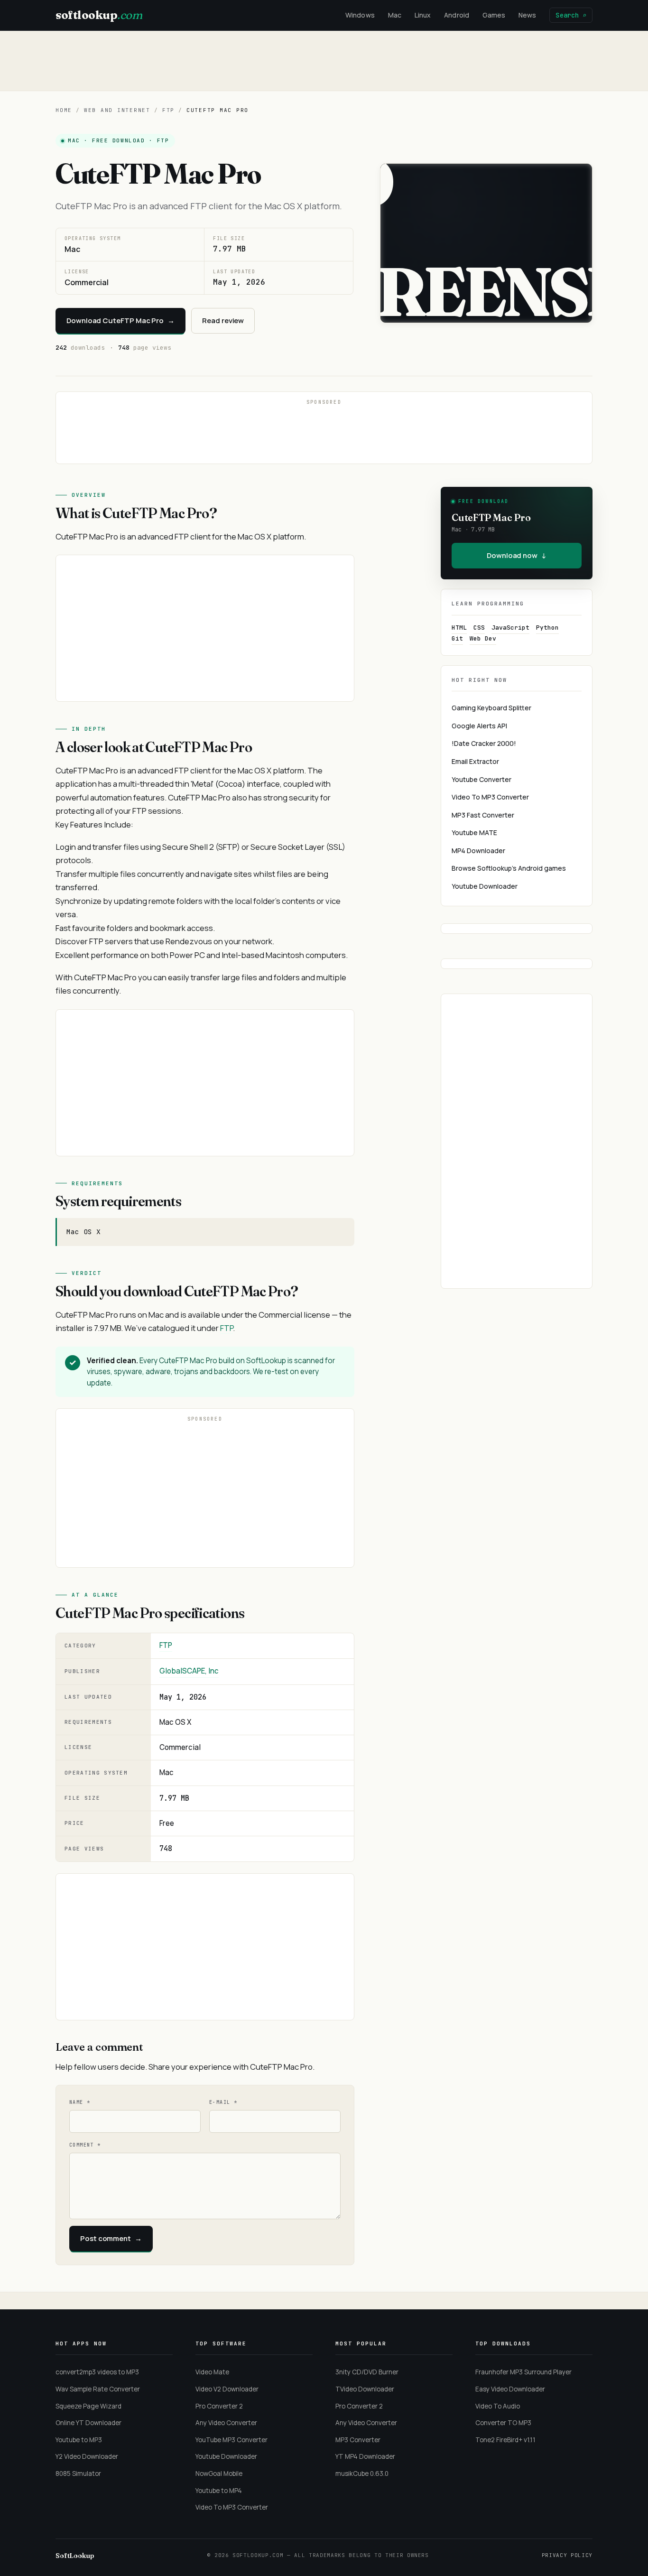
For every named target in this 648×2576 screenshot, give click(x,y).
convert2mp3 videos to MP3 (97, 2372)
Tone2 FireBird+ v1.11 (505, 2440)
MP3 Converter (358, 2440)
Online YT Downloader (88, 2423)
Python (547, 628)
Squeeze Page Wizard (88, 2406)
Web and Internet (117, 110)
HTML (459, 628)
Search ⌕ (571, 15)
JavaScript (510, 628)
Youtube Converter (481, 779)
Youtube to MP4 (219, 2491)
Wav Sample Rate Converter (98, 2389)
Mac (395, 15)
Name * (80, 2102)
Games (494, 15)
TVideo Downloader (365, 2389)
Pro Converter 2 (219, 2406)
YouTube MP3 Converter (231, 2440)
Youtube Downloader (485, 886)
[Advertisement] (324, 61)
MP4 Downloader (478, 851)
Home (64, 110)
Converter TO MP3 (503, 2423)
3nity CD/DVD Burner (367, 2372)
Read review (223, 321)
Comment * (85, 2145)
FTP (168, 110)
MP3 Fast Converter (483, 815)
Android (457, 15)
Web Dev (483, 638)
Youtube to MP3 (79, 2440)
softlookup (99, 15)
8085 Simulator (78, 2474)
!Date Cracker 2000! (484, 743)
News (527, 15)
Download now (517, 555)
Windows (360, 15)
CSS (479, 628)
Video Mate (212, 2372)
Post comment (111, 2238)
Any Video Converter (226, 2423)
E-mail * (223, 2102)
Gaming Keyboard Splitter (491, 708)
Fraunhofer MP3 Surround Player (523, 2372)
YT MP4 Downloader (365, 2456)
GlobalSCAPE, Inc (189, 1671)
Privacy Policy (567, 2555)
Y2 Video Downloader (87, 2456)
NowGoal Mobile (219, 2474)
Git (457, 638)
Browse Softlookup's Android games (509, 868)
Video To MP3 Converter (490, 797)
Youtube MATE (474, 832)
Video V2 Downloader (227, 2389)
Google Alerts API (479, 726)
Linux (423, 15)
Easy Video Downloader (510, 2389)
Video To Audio (498, 2406)
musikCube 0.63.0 (362, 2474)
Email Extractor (475, 761)
